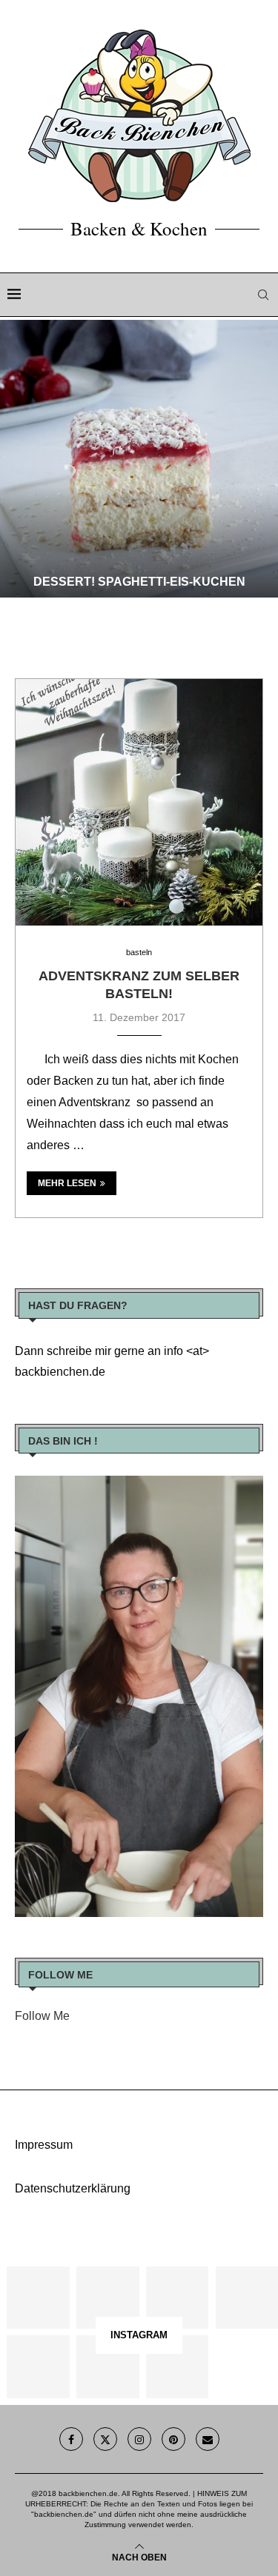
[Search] (263, 295)
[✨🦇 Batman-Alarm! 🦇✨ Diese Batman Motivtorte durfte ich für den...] (38, 2298)
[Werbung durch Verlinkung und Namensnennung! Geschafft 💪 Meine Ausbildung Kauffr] (177, 2298)
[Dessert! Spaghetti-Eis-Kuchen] (139, 459)
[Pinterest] (173, 2439)
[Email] (208, 2439)
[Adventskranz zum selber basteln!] (139, 802)
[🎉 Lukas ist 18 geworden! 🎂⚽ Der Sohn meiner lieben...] (177, 2366)
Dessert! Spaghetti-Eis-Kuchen (139, 582)
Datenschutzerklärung (73, 2188)
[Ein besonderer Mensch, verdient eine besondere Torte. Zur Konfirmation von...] (247, 2298)
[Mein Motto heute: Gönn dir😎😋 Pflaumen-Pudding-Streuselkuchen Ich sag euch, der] (107, 2298)
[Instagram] (139, 2439)
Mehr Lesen (67, 1183)
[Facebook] (71, 2439)
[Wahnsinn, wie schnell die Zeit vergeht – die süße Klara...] (107, 2366)
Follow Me (42, 2016)
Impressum (44, 2145)
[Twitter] (105, 2439)
